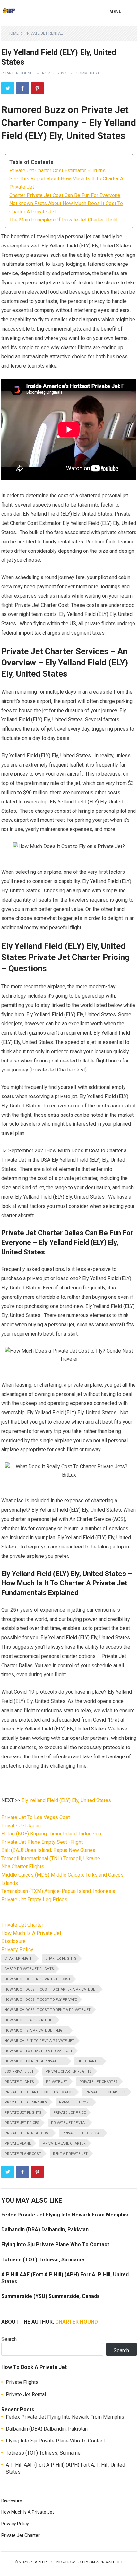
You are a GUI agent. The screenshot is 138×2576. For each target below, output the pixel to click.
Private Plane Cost (23, 2154)
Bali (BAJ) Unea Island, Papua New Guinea (48, 1850)
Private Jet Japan (21, 1826)
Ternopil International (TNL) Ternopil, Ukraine (51, 1858)
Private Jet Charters (106, 2092)
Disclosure (13, 1941)
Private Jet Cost (75, 2102)
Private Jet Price (69, 2113)
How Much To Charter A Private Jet (39, 2051)
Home (13, 33)
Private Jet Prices (22, 2123)
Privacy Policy (17, 1950)
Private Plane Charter (64, 2143)
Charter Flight (19, 1959)
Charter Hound (17, 73)
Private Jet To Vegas (82, 2133)
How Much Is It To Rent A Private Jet (39, 2041)
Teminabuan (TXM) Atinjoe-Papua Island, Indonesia (58, 1891)
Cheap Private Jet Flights (29, 1969)
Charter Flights (61, 1959)
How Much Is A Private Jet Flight (36, 2030)
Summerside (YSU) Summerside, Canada (51, 2296)
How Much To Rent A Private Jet (35, 2061)
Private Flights (19, 2082)
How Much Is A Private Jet (31, 1933)
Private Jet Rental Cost (27, 2133)
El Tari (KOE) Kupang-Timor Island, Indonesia (51, 1834)
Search (9, 2339)
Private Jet (57, 2082)
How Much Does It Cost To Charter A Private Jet (51, 1989)
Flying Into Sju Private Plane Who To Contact (55, 2245)
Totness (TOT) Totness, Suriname (43, 2260)
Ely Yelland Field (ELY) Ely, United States (66, 1800)
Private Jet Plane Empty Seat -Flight (42, 1842)
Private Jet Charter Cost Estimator (39, 2092)
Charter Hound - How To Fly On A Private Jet (76, 2562)
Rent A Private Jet (70, 2154)
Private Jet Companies (26, 2102)
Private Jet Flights (23, 2113)
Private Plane (18, 2143)
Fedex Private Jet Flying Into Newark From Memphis (65, 2215)
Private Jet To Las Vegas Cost (36, 1817)
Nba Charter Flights (23, 1866)
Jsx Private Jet (19, 2072)
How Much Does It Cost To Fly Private (41, 2000)
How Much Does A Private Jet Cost (38, 1979)
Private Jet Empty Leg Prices (34, 1899)
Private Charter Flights (69, 2072)
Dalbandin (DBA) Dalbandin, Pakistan (45, 2229)
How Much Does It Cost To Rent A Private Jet (47, 2010)
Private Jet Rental (44, 33)
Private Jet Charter (22, 1925)
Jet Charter (89, 2061)
